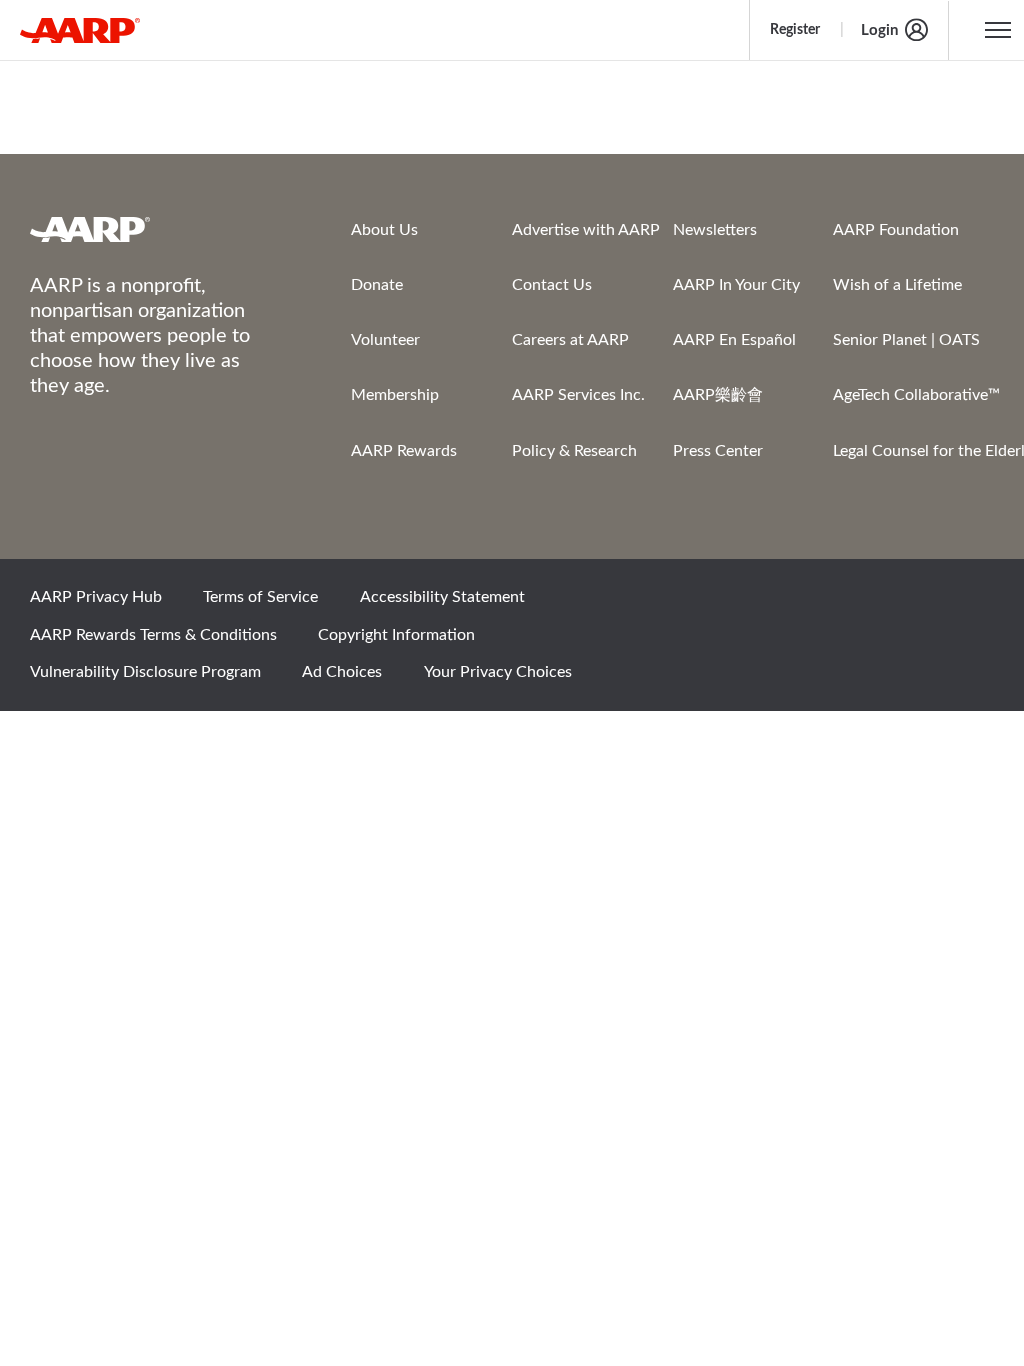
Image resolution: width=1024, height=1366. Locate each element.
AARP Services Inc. (578, 395)
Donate (377, 285)
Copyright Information (396, 635)
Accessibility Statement (442, 597)
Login (879, 30)
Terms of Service (260, 597)
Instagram (901, 604)
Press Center (718, 451)
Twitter (833, 604)
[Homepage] (80, 30)
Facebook (765, 604)
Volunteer (385, 340)
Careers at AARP (570, 340)
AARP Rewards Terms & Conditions (153, 635)
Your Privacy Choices (498, 672)
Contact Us (552, 285)
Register (795, 30)
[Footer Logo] (150, 229)
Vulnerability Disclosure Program (145, 672)
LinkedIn (969, 604)
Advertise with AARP (586, 230)
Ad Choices (342, 672)
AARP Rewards (404, 451)
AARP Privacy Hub (96, 597)
